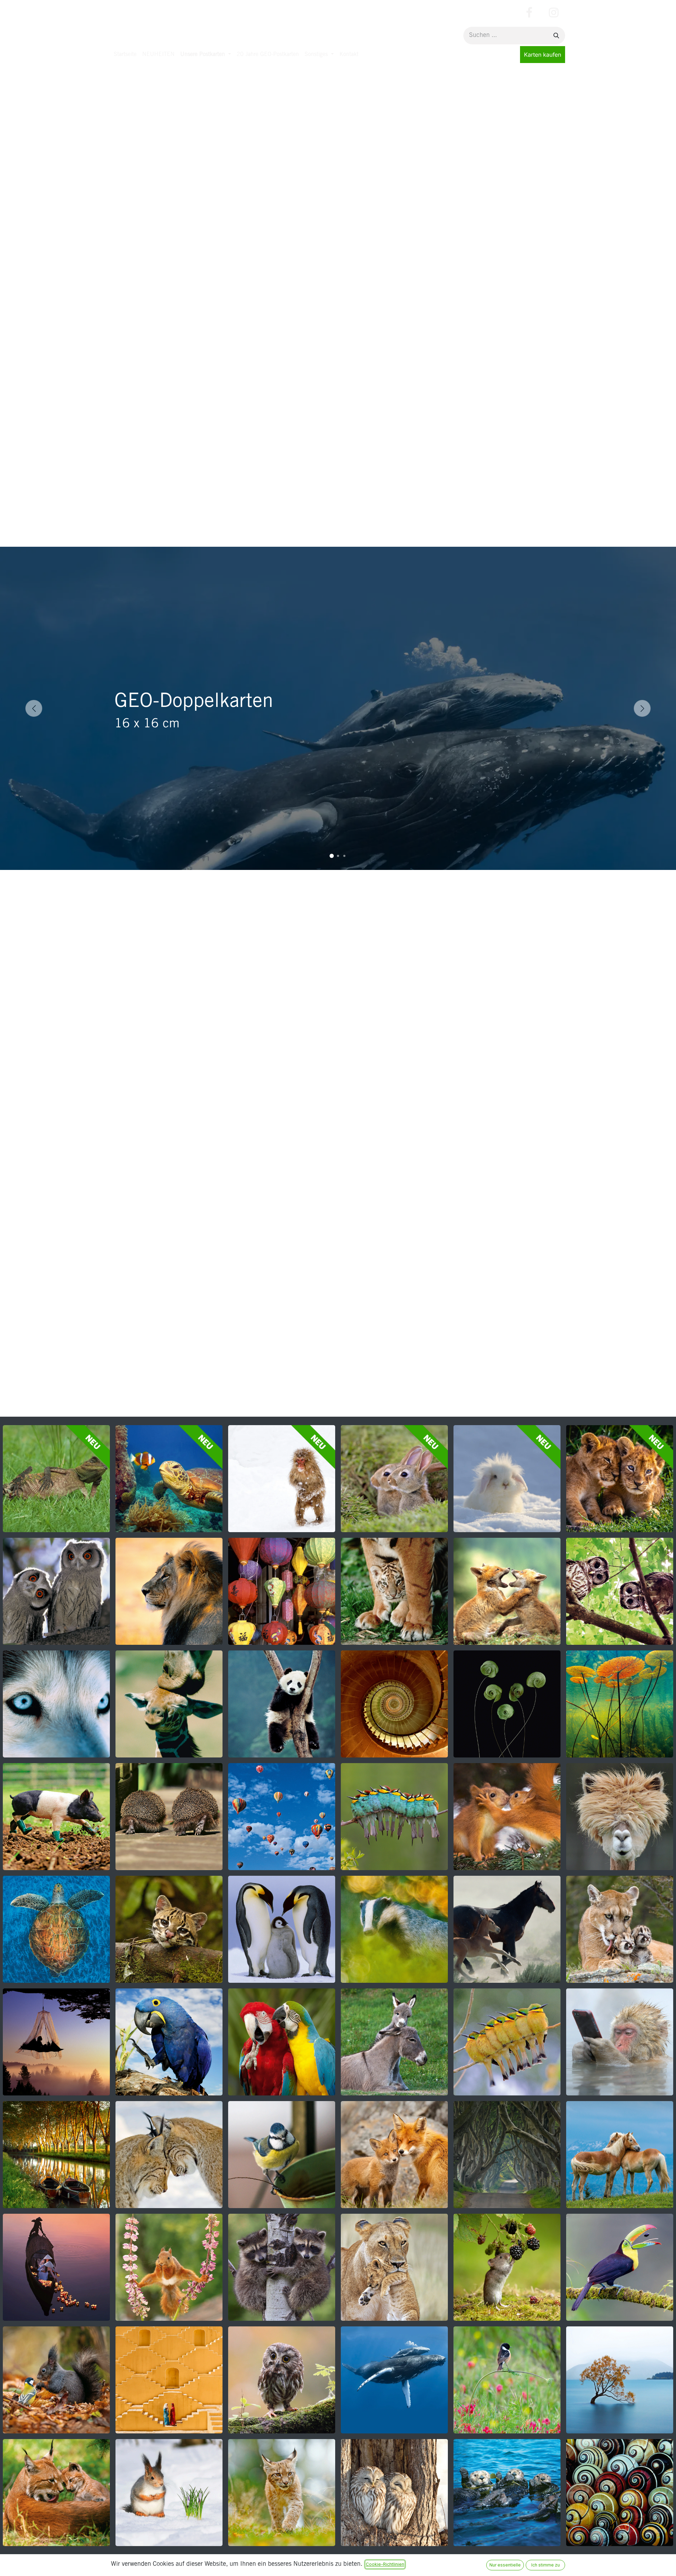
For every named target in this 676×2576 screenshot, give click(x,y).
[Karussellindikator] (332, 856)
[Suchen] (556, 36)
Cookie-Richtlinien (385, 2564)
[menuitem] (125, 55)
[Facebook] (529, 13)
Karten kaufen (543, 55)
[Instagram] (553, 13)
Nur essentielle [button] (505, 2565)
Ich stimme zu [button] (546, 2565)
